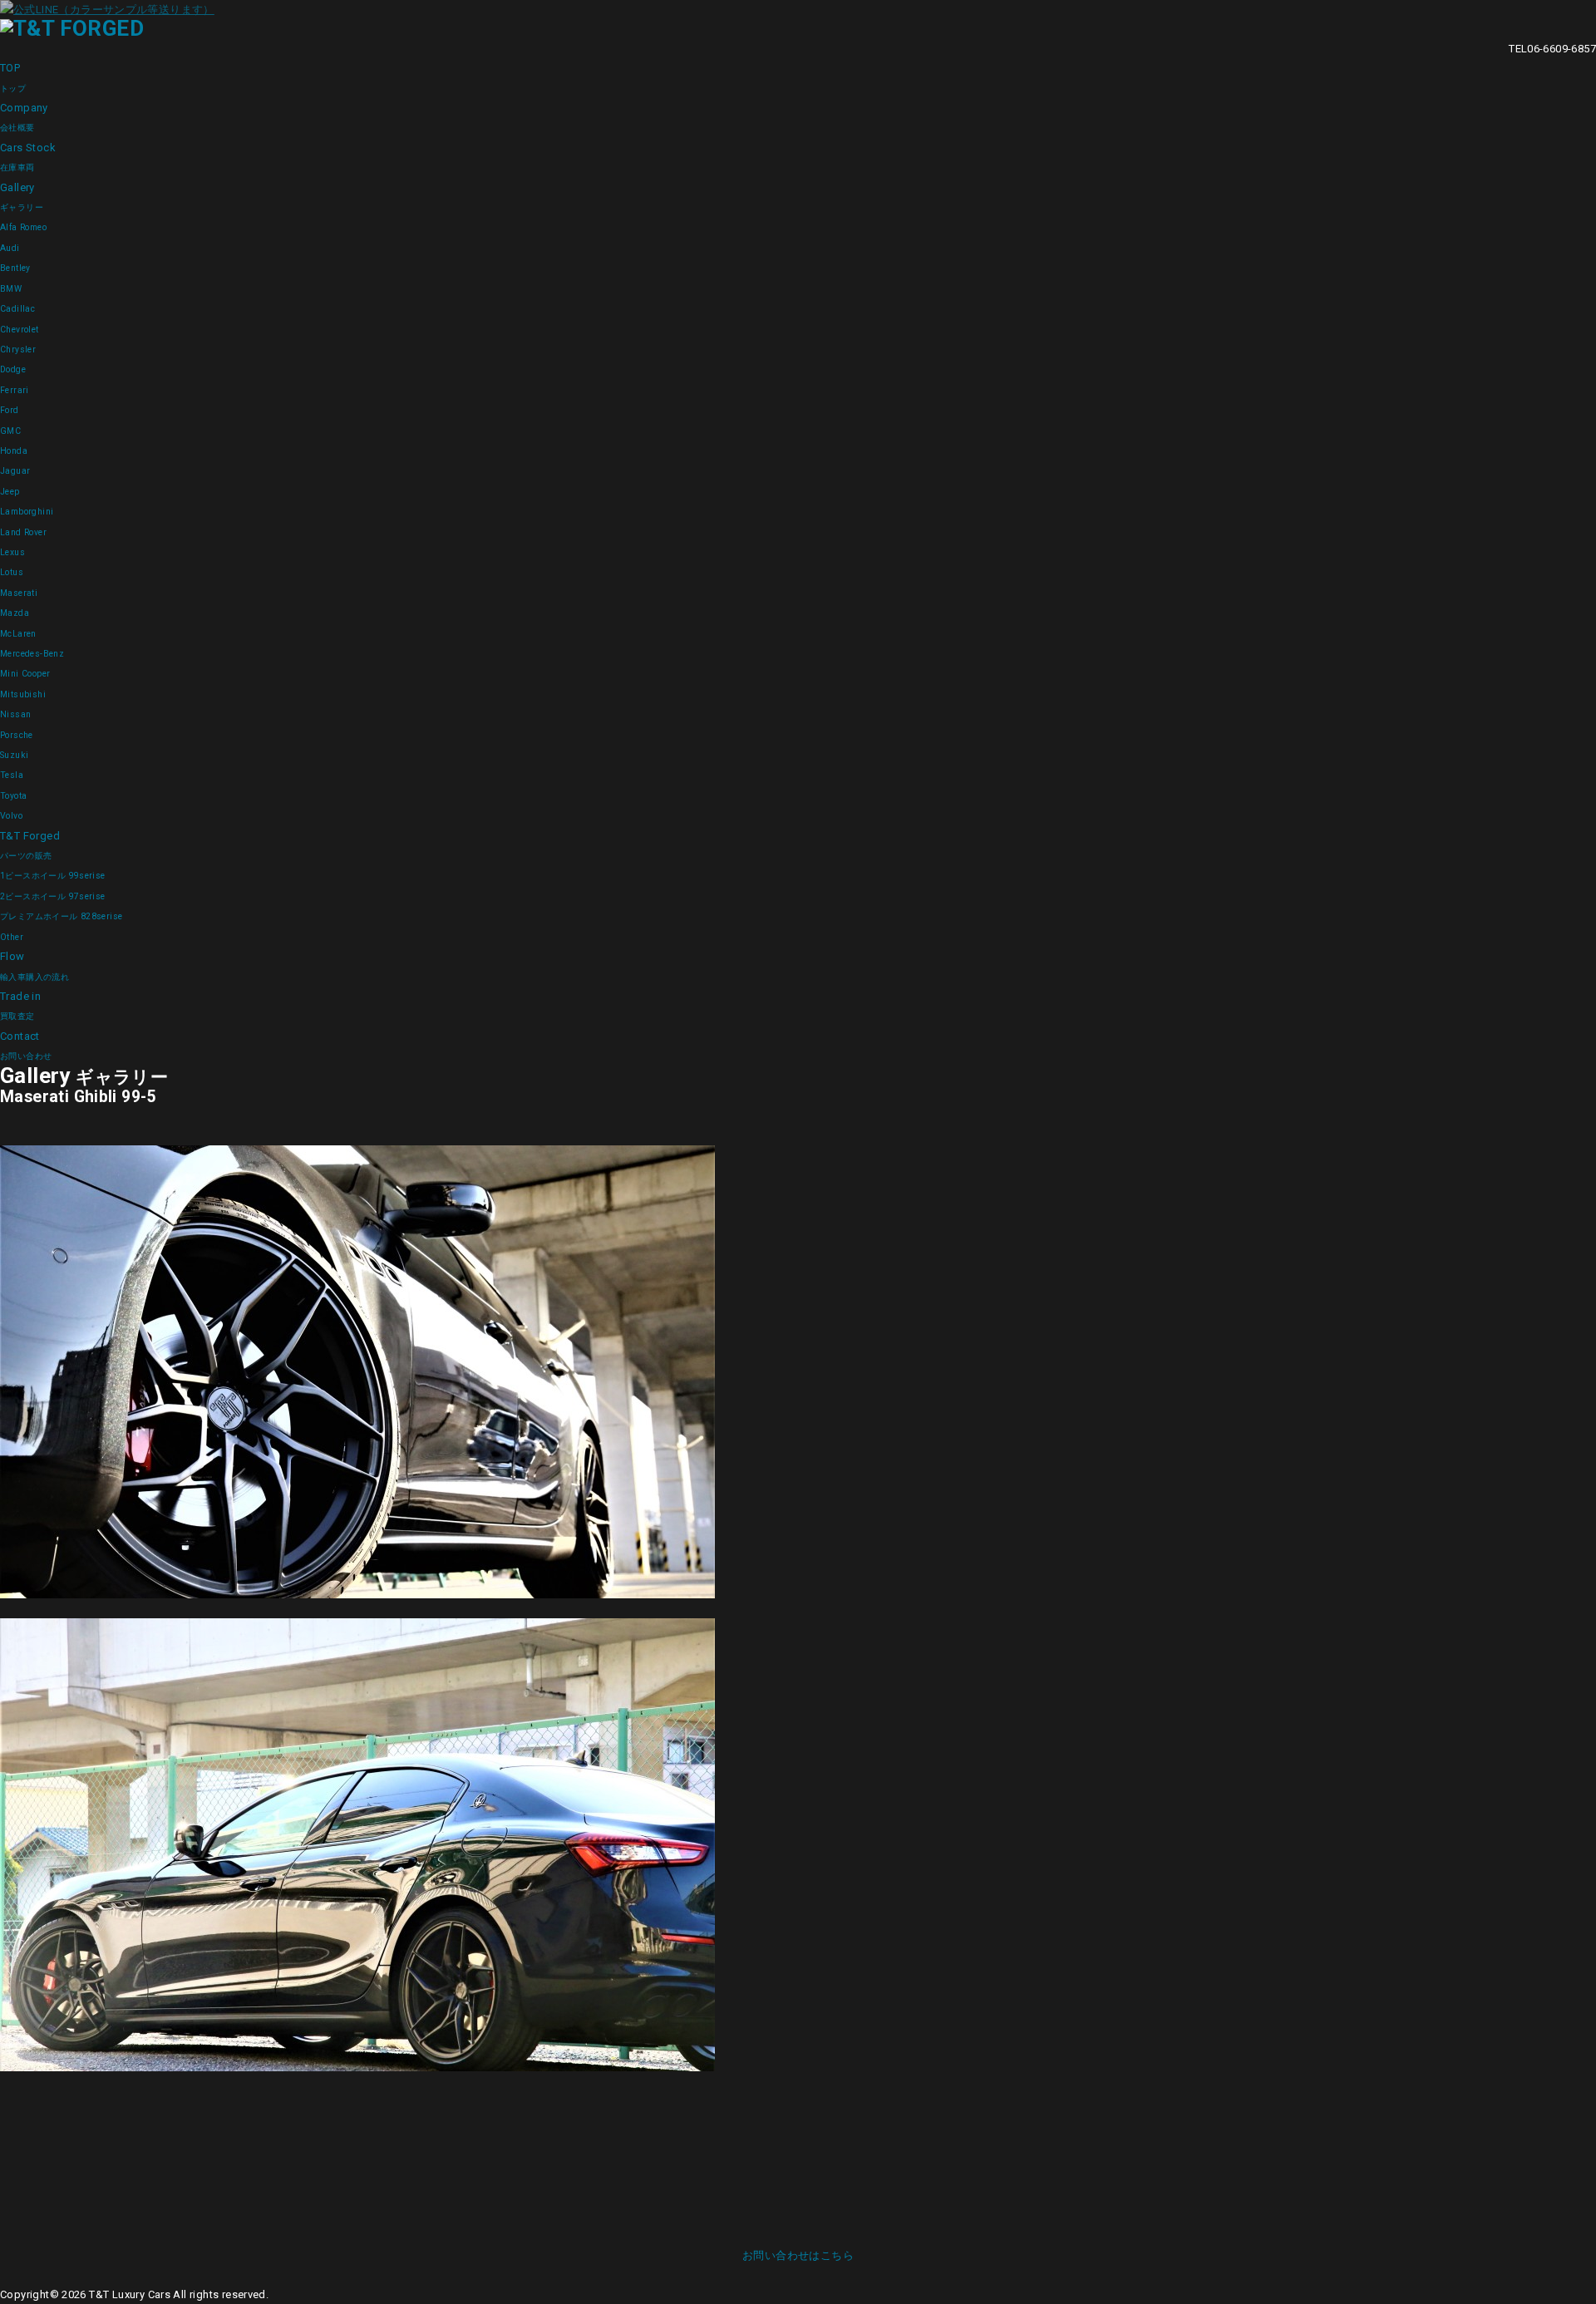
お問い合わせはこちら (798, 2255)
